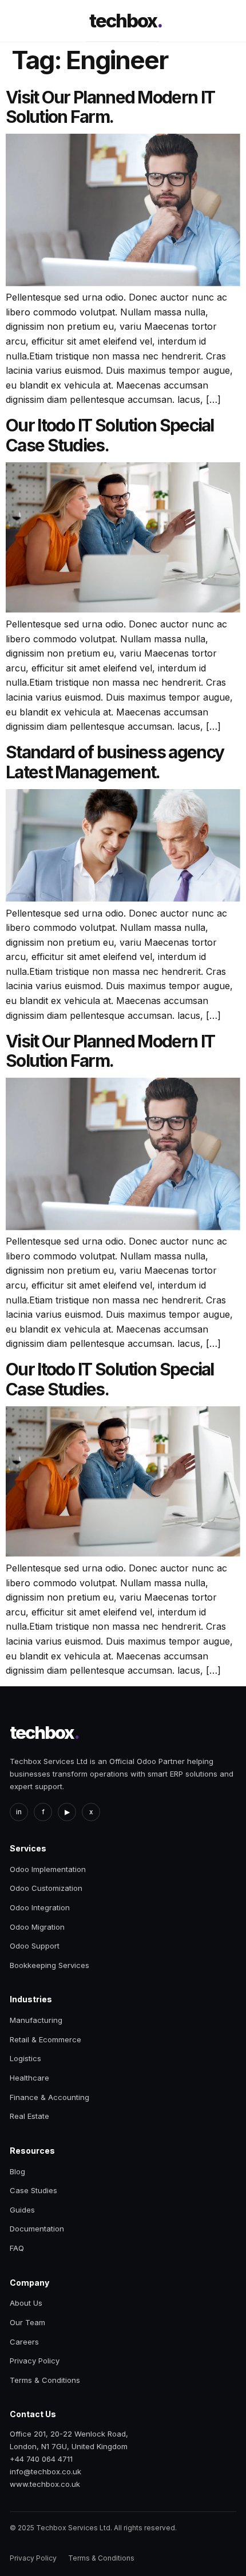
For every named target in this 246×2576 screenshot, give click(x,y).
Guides (22, 2210)
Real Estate (29, 2116)
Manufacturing (36, 2020)
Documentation (37, 2229)
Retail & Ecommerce (45, 2039)
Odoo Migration (37, 1927)
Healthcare (29, 2078)
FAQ (17, 2248)
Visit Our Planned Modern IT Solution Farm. (110, 107)
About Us (26, 2303)
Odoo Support (35, 1946)
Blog (17, 2171)
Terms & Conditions (45, 2380)
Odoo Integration (40, 1907)
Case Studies (33, 2190)
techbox (126, 21)
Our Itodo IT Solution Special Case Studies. (110, 435)
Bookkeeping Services (49, 1965)
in (19, 1812)
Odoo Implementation (48, 1869)
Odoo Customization (46, 1888)
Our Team (27, 2322)
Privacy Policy (35, 2361)
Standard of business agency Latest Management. (115, 762)
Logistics (25, 2058)
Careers (24, 2342)
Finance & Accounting (49, 2097)
